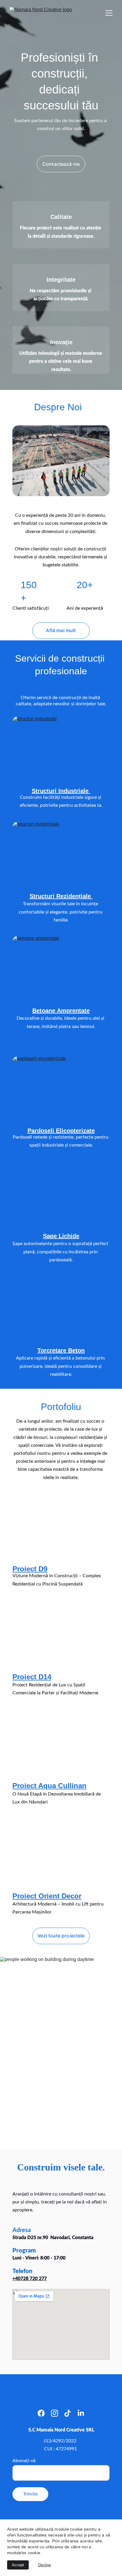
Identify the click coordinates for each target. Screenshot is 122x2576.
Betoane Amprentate (61, 1011)
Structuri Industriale (61, 791)
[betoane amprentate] (61, 969)
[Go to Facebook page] (41, 2413)
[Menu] (109, 13)
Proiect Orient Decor (47, 1896)
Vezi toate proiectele (61, 1936)
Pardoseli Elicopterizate (61, 1131)
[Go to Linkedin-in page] (81, 2413)
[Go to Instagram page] (54, 2413)
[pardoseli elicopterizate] (61, 1089)
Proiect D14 (32, 1677)
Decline (45, 2565)
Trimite (30, 2494)
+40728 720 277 (30, 2279)
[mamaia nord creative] (61, 461)
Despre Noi (58, 407)
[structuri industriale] (61, 749)
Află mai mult (61, 630)
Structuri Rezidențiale (61, 896)
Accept (18, 2565)
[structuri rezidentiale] (61, 854)
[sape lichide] (61, 1207)
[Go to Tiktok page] (68, 2413)
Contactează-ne (61, 164)
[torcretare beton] (61, 1322)
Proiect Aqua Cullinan (49, 1786)
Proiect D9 (30, 1569)
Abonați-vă (24, 2461)
